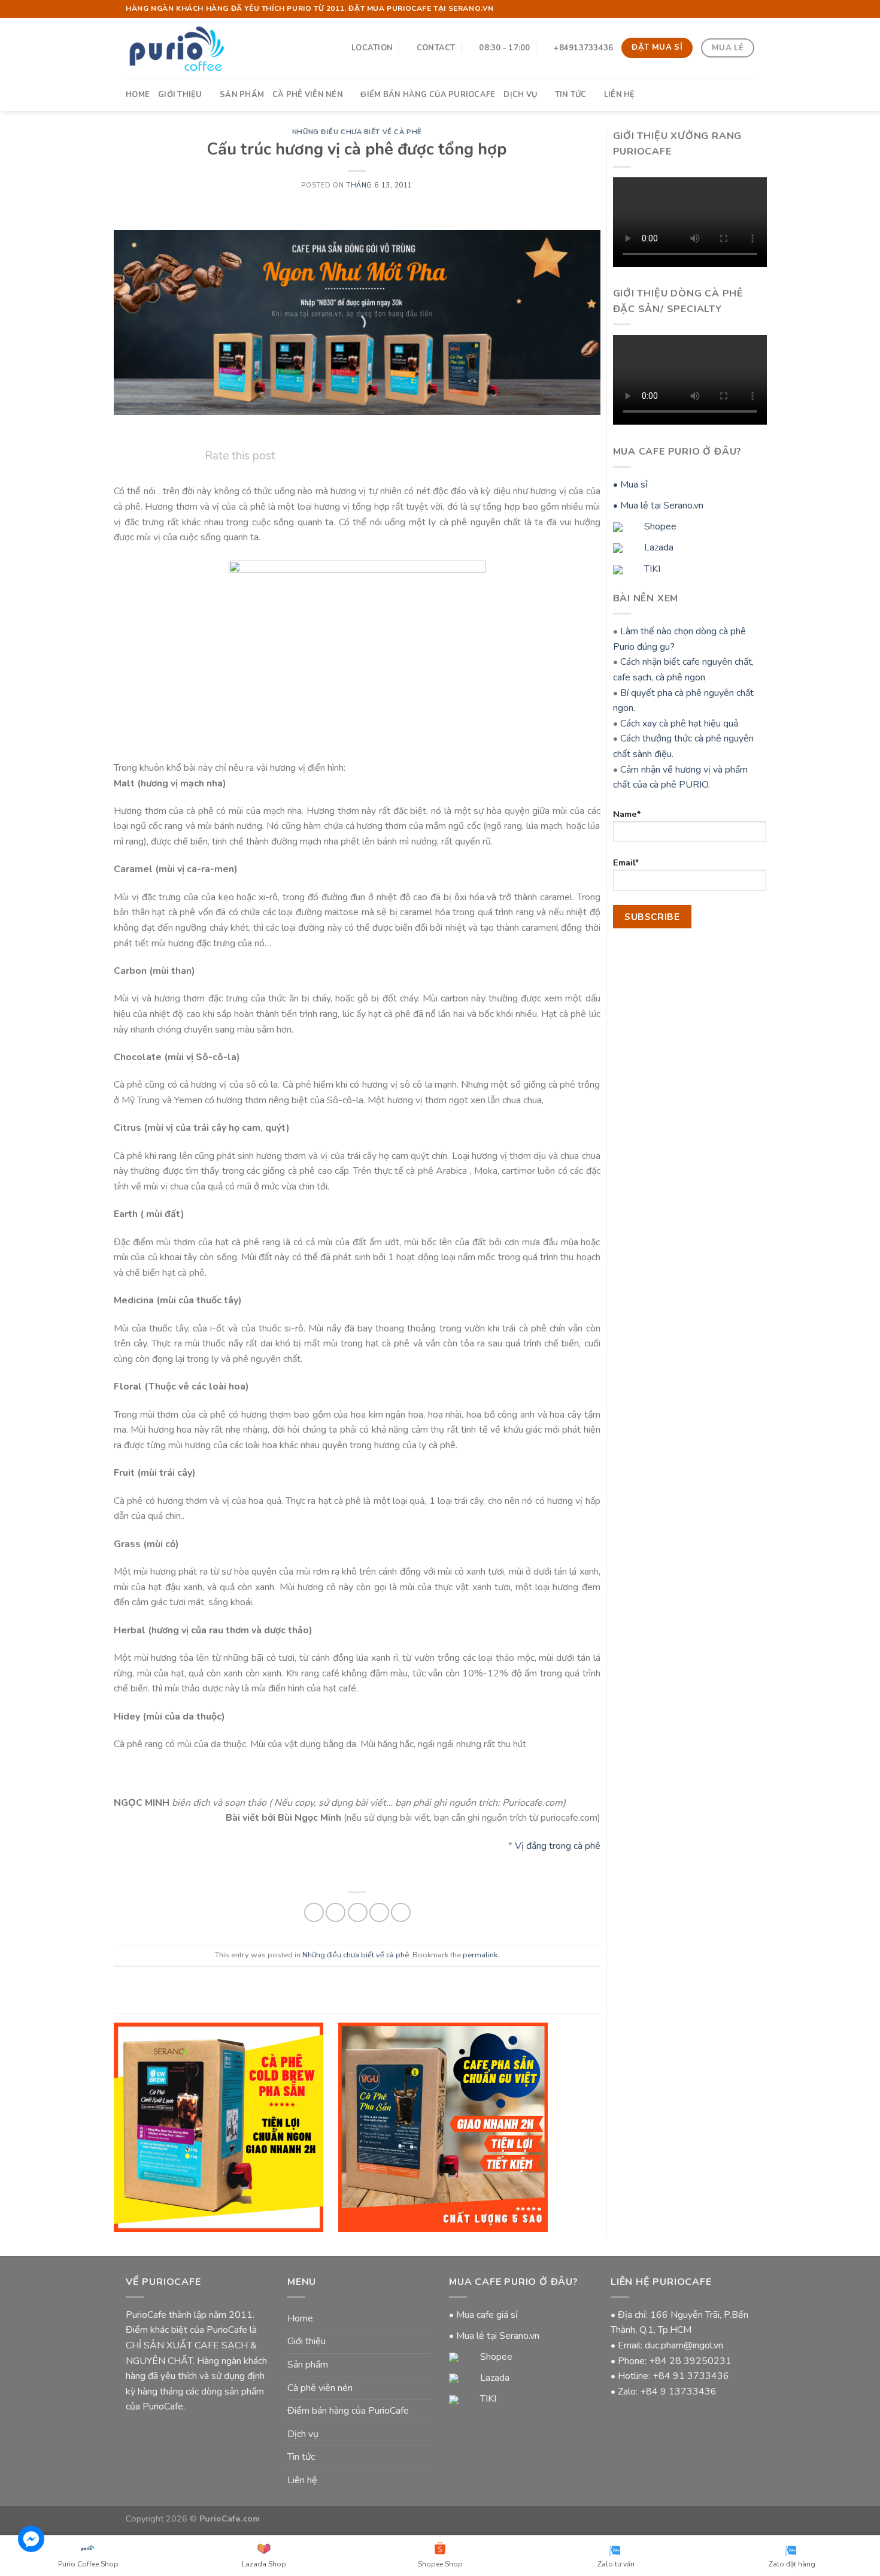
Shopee (659, 526)
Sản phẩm (242, 95)
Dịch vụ (520, 95)
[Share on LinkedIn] (401, 1913)
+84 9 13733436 (678, 2392)
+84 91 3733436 (691, 2376)
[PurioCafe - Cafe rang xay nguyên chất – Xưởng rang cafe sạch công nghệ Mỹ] (176, 48)
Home (138, 95)
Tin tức (571, 95)
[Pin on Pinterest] (379, 1913)
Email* (626, 862)
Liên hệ (620, 95)
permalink (480, 1955)
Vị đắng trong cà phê (558, 1846)
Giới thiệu (180, 95)
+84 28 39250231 (690, 2361)
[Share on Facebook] (314, 1913)
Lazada (658, 547)
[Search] (750, 94)
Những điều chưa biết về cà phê (357, 132)
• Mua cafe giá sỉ (483, 2315)
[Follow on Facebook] (737, 9)
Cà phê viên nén (308, 95)
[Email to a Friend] (358, 1913)
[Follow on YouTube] (748, 9)
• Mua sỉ (630, 485)
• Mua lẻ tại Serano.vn (658, 505)
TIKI (651, 569)
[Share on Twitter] (336, 1913)
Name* (627, 814)
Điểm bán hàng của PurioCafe (428, 95)
